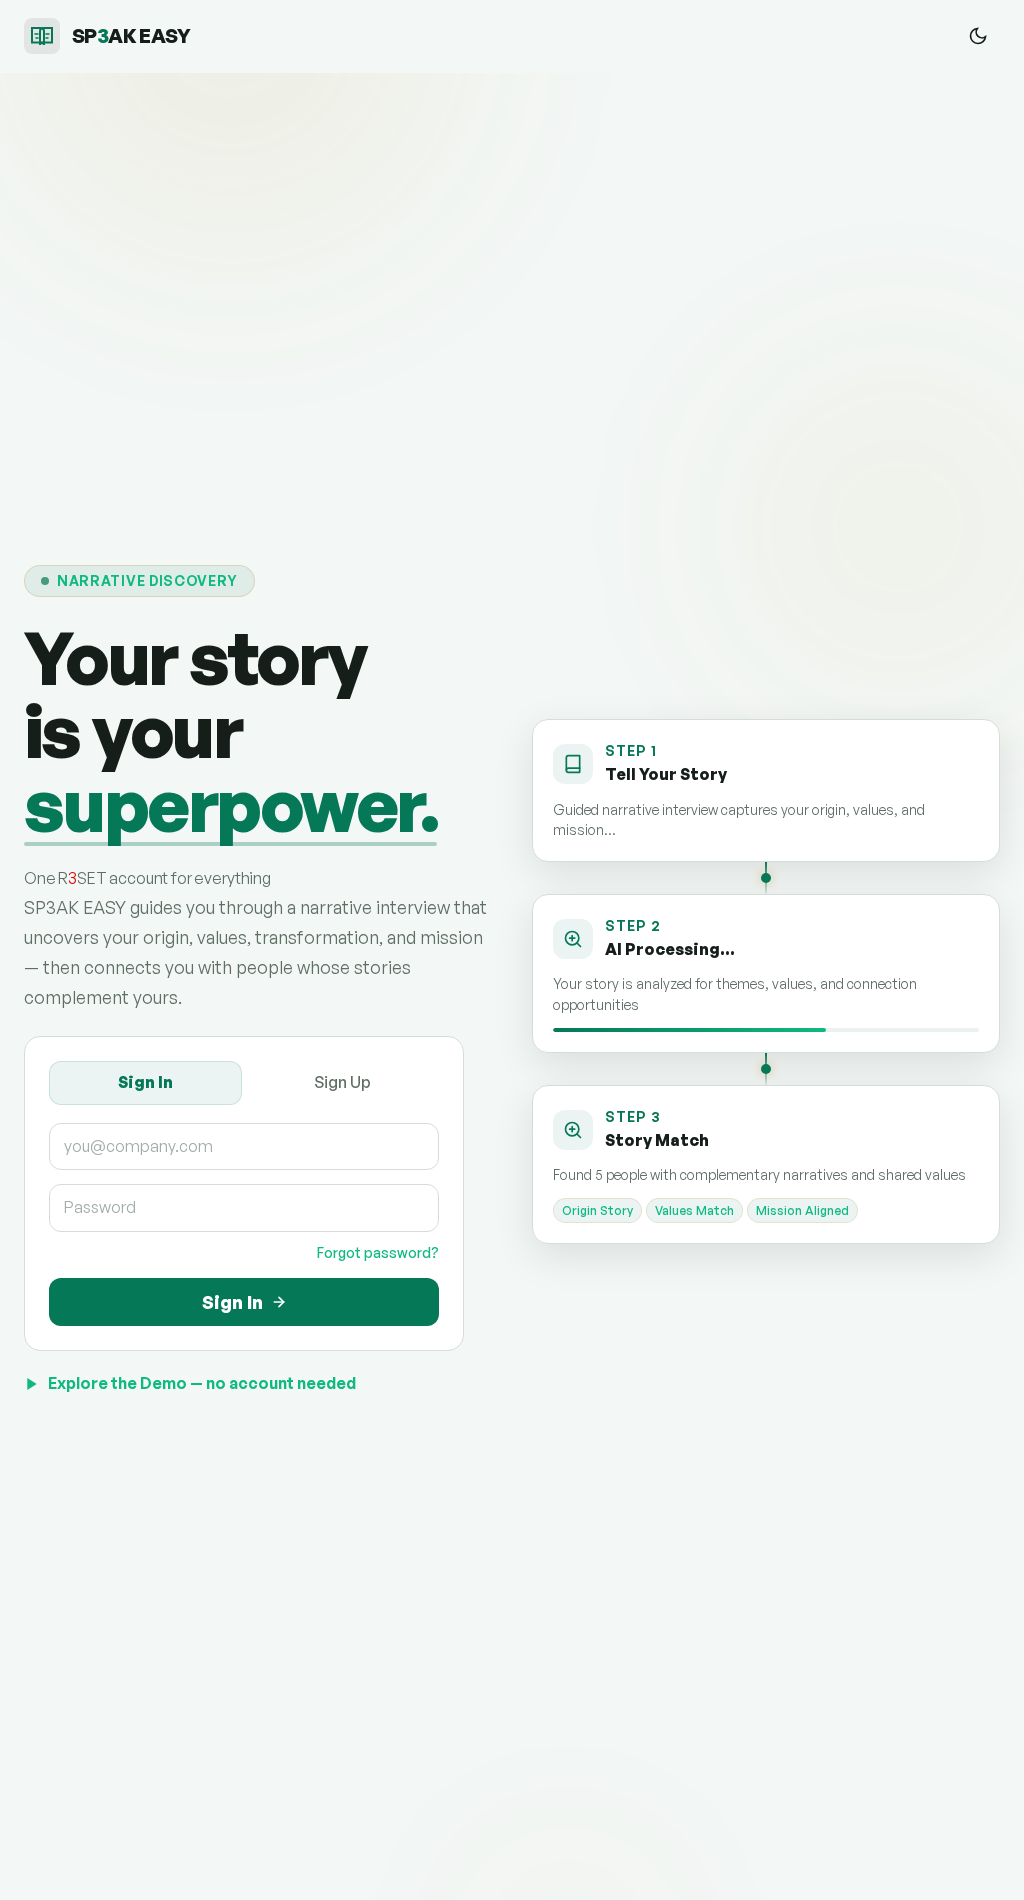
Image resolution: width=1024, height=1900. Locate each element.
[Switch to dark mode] (978, 36)
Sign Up (342, 1082)
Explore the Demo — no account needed (202, 1383)
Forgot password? (378, 1252)
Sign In (145, 1082)
